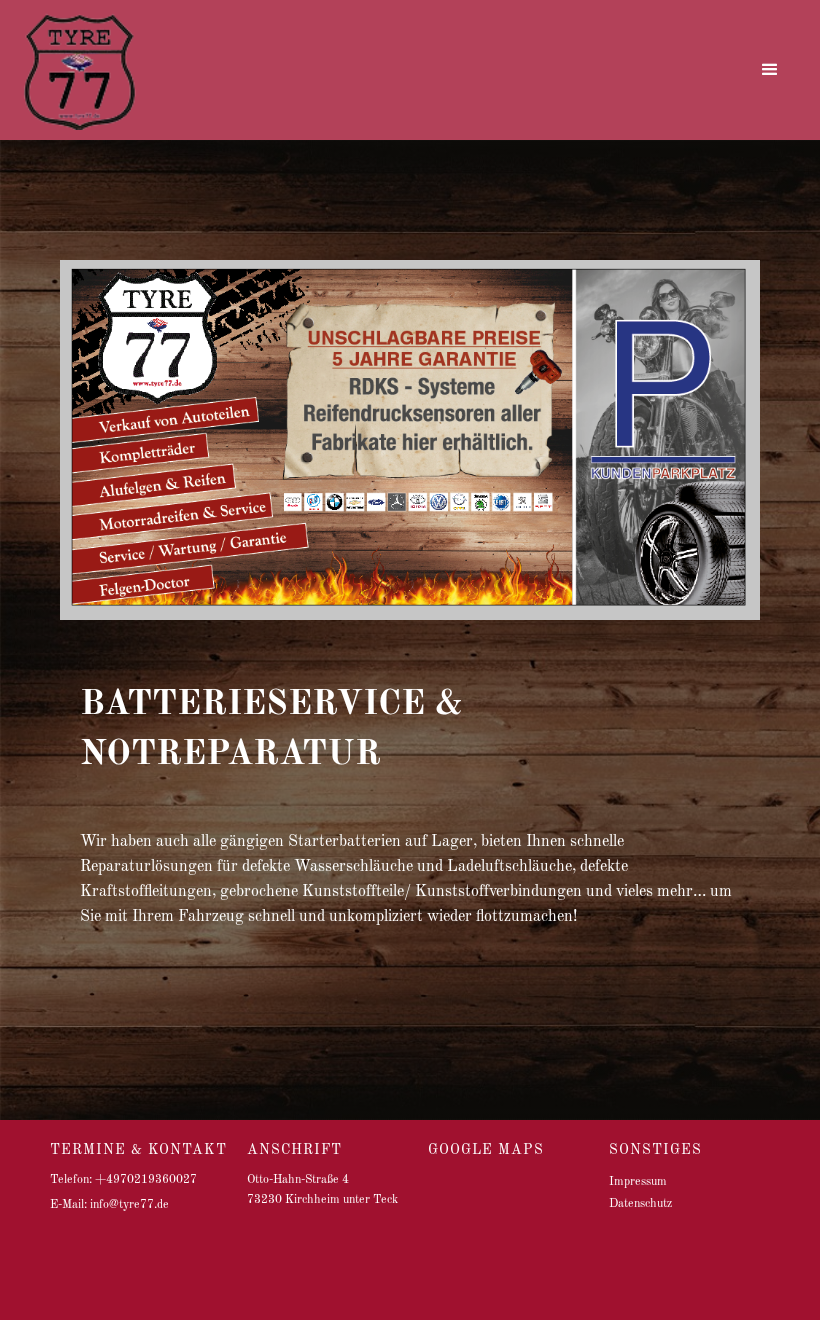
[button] (770, 70)
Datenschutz (640, 1204)
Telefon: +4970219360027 (123, 1180)
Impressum (638, 1182)
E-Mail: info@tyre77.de (109, 1205)
